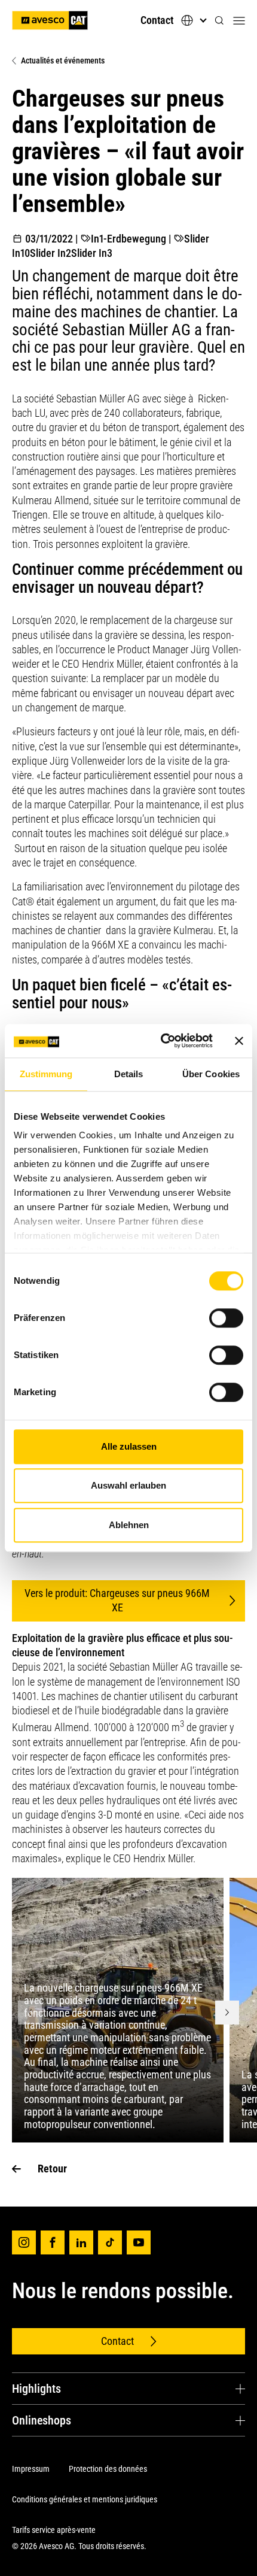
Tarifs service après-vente (54, 2530)
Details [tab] (129, 1074)
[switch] (226, 1318)
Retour (52, 2169)
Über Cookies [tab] (211, 1074)
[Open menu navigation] (239, 20)
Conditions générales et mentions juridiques (85, 2499)
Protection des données (108, 2469)
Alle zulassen (129, 1446)
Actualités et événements (63, 60)
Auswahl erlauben (128, 1485)
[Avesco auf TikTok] (110, 2242)
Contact (157, 20)
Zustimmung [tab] (46, 1074)
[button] (219, 21)
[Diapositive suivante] (227, 2013)
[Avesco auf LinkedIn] (81, 2242)
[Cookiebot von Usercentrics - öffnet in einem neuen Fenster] (162, 1041)
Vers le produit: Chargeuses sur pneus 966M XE (117, 1600)
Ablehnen (129, 1525)
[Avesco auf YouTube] (139, 2242)
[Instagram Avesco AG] (24, 2242)
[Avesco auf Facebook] (53, 2242)
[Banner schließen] (239, 1041)
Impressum (31, 2469)
